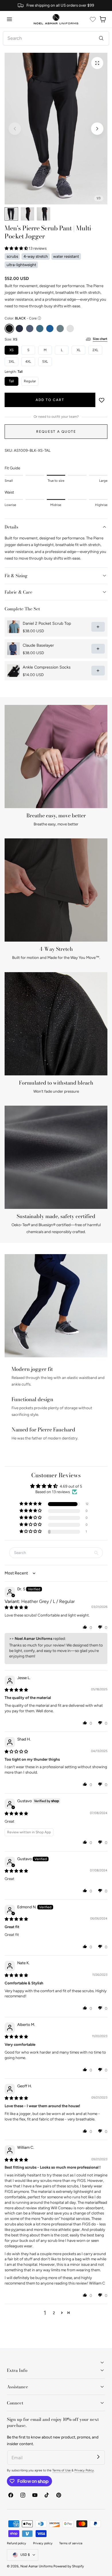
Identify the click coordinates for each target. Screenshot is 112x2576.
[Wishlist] (93, 19)
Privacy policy (43, 2543)
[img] (16, 1607)
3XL (11, 362)
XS (11, 350)
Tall (11, 381)
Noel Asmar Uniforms (36, 2566)
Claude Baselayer (38, 645)
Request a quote (56, 431)
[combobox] (56, 38)
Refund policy (17, 2543)
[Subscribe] (98, 2457)
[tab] (11, 214)
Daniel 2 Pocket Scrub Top (47, 623)
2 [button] (54, 2313)
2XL (95, 350)
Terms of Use (62, 2470)
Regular (30, 381)
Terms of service (71, 2543)
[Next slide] (97, 129)
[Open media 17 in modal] (97, 63)
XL (79, 350)
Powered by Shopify (69, 2566)
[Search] (101, 38)
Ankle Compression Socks (47, 667)
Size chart (100, 339)
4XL (28, 362)
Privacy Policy (84, 2470)
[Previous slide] (15, 129)
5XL (45, 362)
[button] (9, 19)
